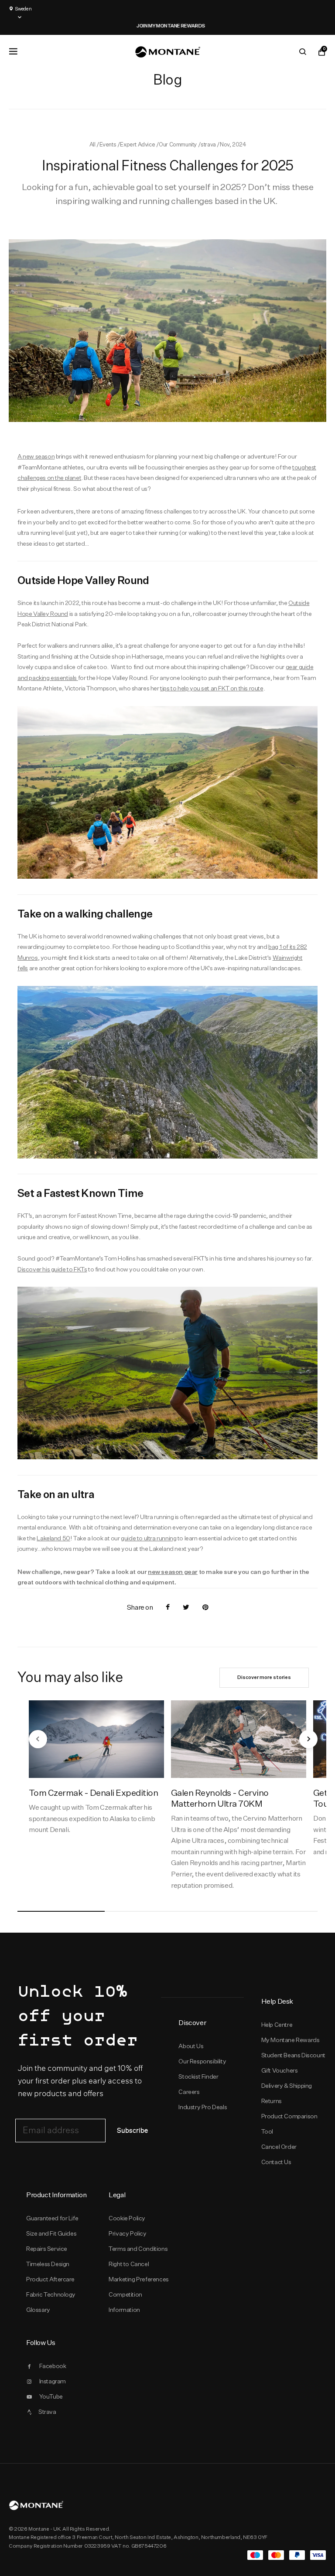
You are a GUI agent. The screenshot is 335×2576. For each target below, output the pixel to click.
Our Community (178, 144)
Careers (189, 2092)
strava (209, 144)
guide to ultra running (149, 1538)
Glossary (38, 2310)
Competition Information (125, 2302)
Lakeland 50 (53, 1538)
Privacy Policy (127, 2233)
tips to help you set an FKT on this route (212, 688)
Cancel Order (279, 2147)
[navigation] (38, 1739)
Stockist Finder (198, 2076)
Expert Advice (138, 144)
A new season (36, 456)
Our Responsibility (202, 2061)
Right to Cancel (129, 2264)
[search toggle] (303, 52)
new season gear (173, 1572)
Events (108, 144)
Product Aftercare (50, 2279)
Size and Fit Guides (51, 2233)
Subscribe (132, 2131)
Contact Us (276, 2162)
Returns (272, 2101)
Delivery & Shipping (287, 2086)
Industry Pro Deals (203, 2107)
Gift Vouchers (280, 2070)
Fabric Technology (51, 2294)
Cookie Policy (127, 2218)
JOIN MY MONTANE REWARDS (148, 26)
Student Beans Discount (293, 2055)
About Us (191, 2046)
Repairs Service (47, 2249)
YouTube (51, 2396)
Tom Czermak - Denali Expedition (93, 1793)
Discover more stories (264, 1677)
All (93, 144)
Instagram (53, 2381)
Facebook (53, 2366)
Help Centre (277, 2025)
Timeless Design (48, 2264)
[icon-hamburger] (13, 51)
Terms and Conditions (138, 2249)
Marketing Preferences (138, 2279)
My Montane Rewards (291, 2040)
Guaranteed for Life (52, 2218)
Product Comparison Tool (289, 2124)
